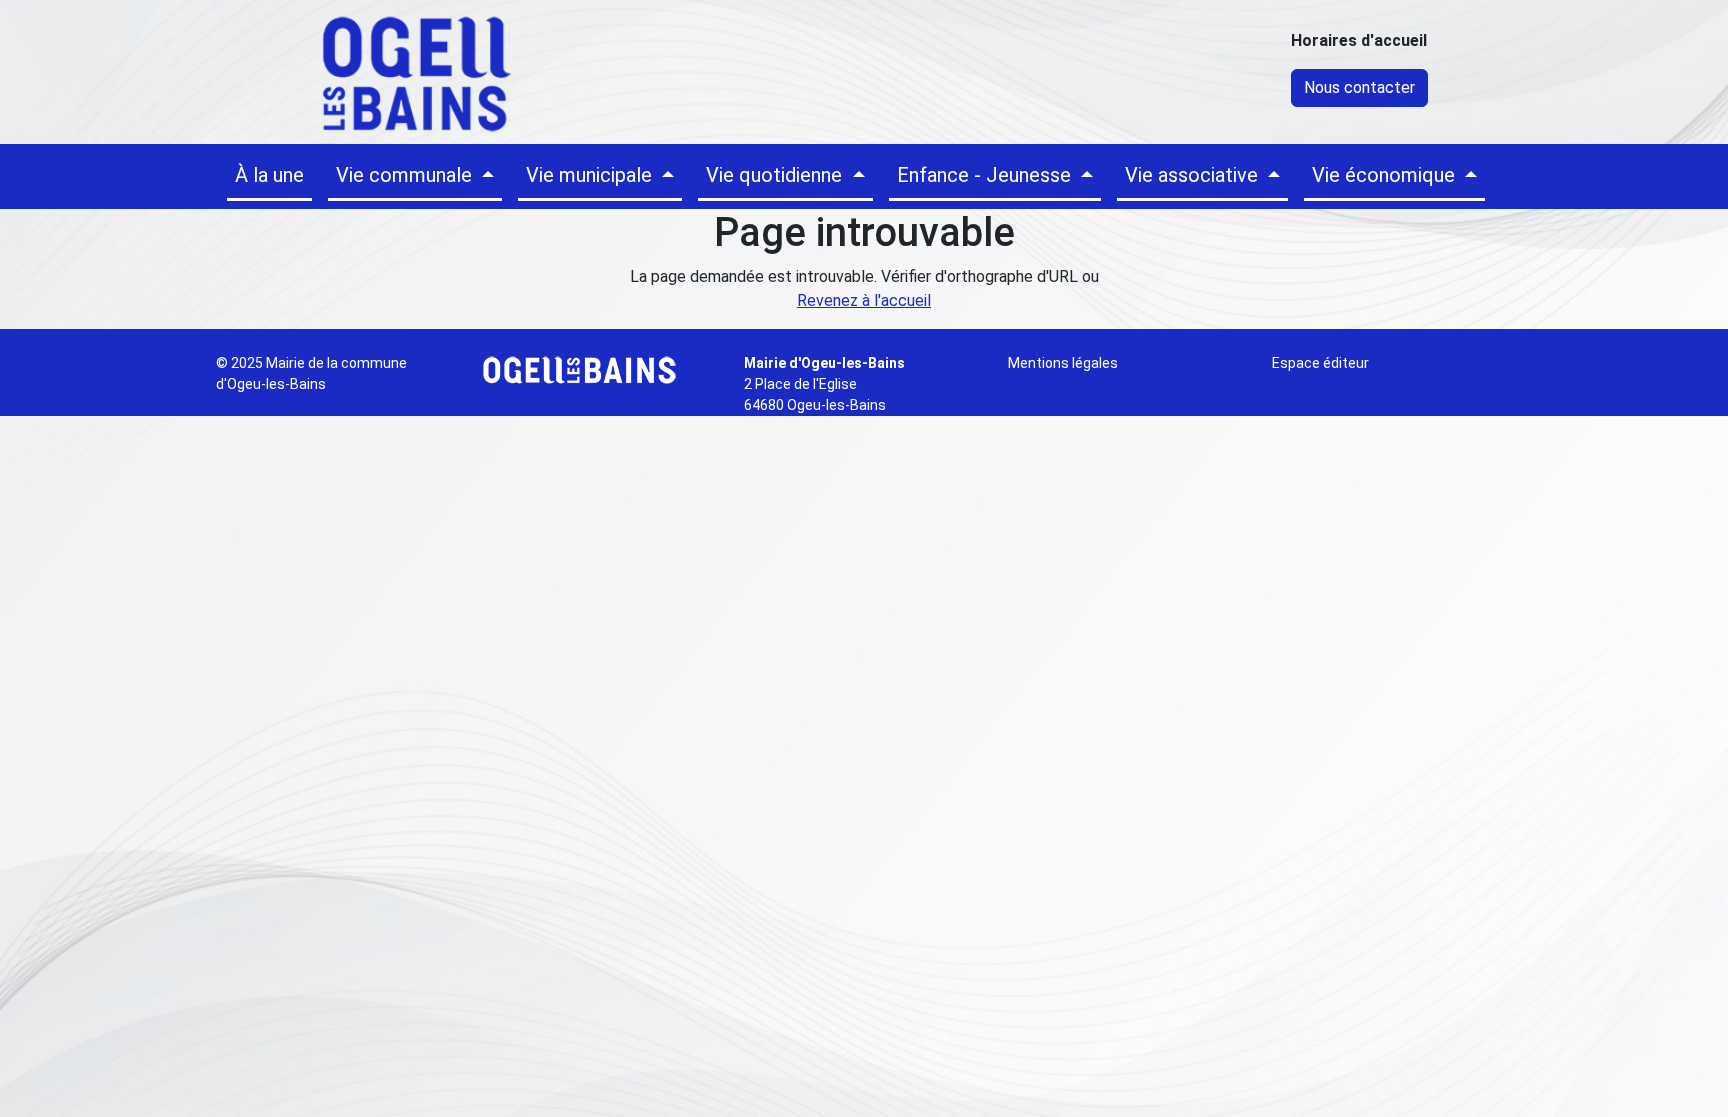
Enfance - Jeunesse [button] (986, 175)
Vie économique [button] (1386, 175)
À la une (269, 175)
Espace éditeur (1320, 363)
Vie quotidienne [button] (776, 175)
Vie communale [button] (406, 175)
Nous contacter (1359, 87)
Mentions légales (1063, 363)
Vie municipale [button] (591, 175)
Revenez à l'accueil (864, 300)
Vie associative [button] (1194, 175)
